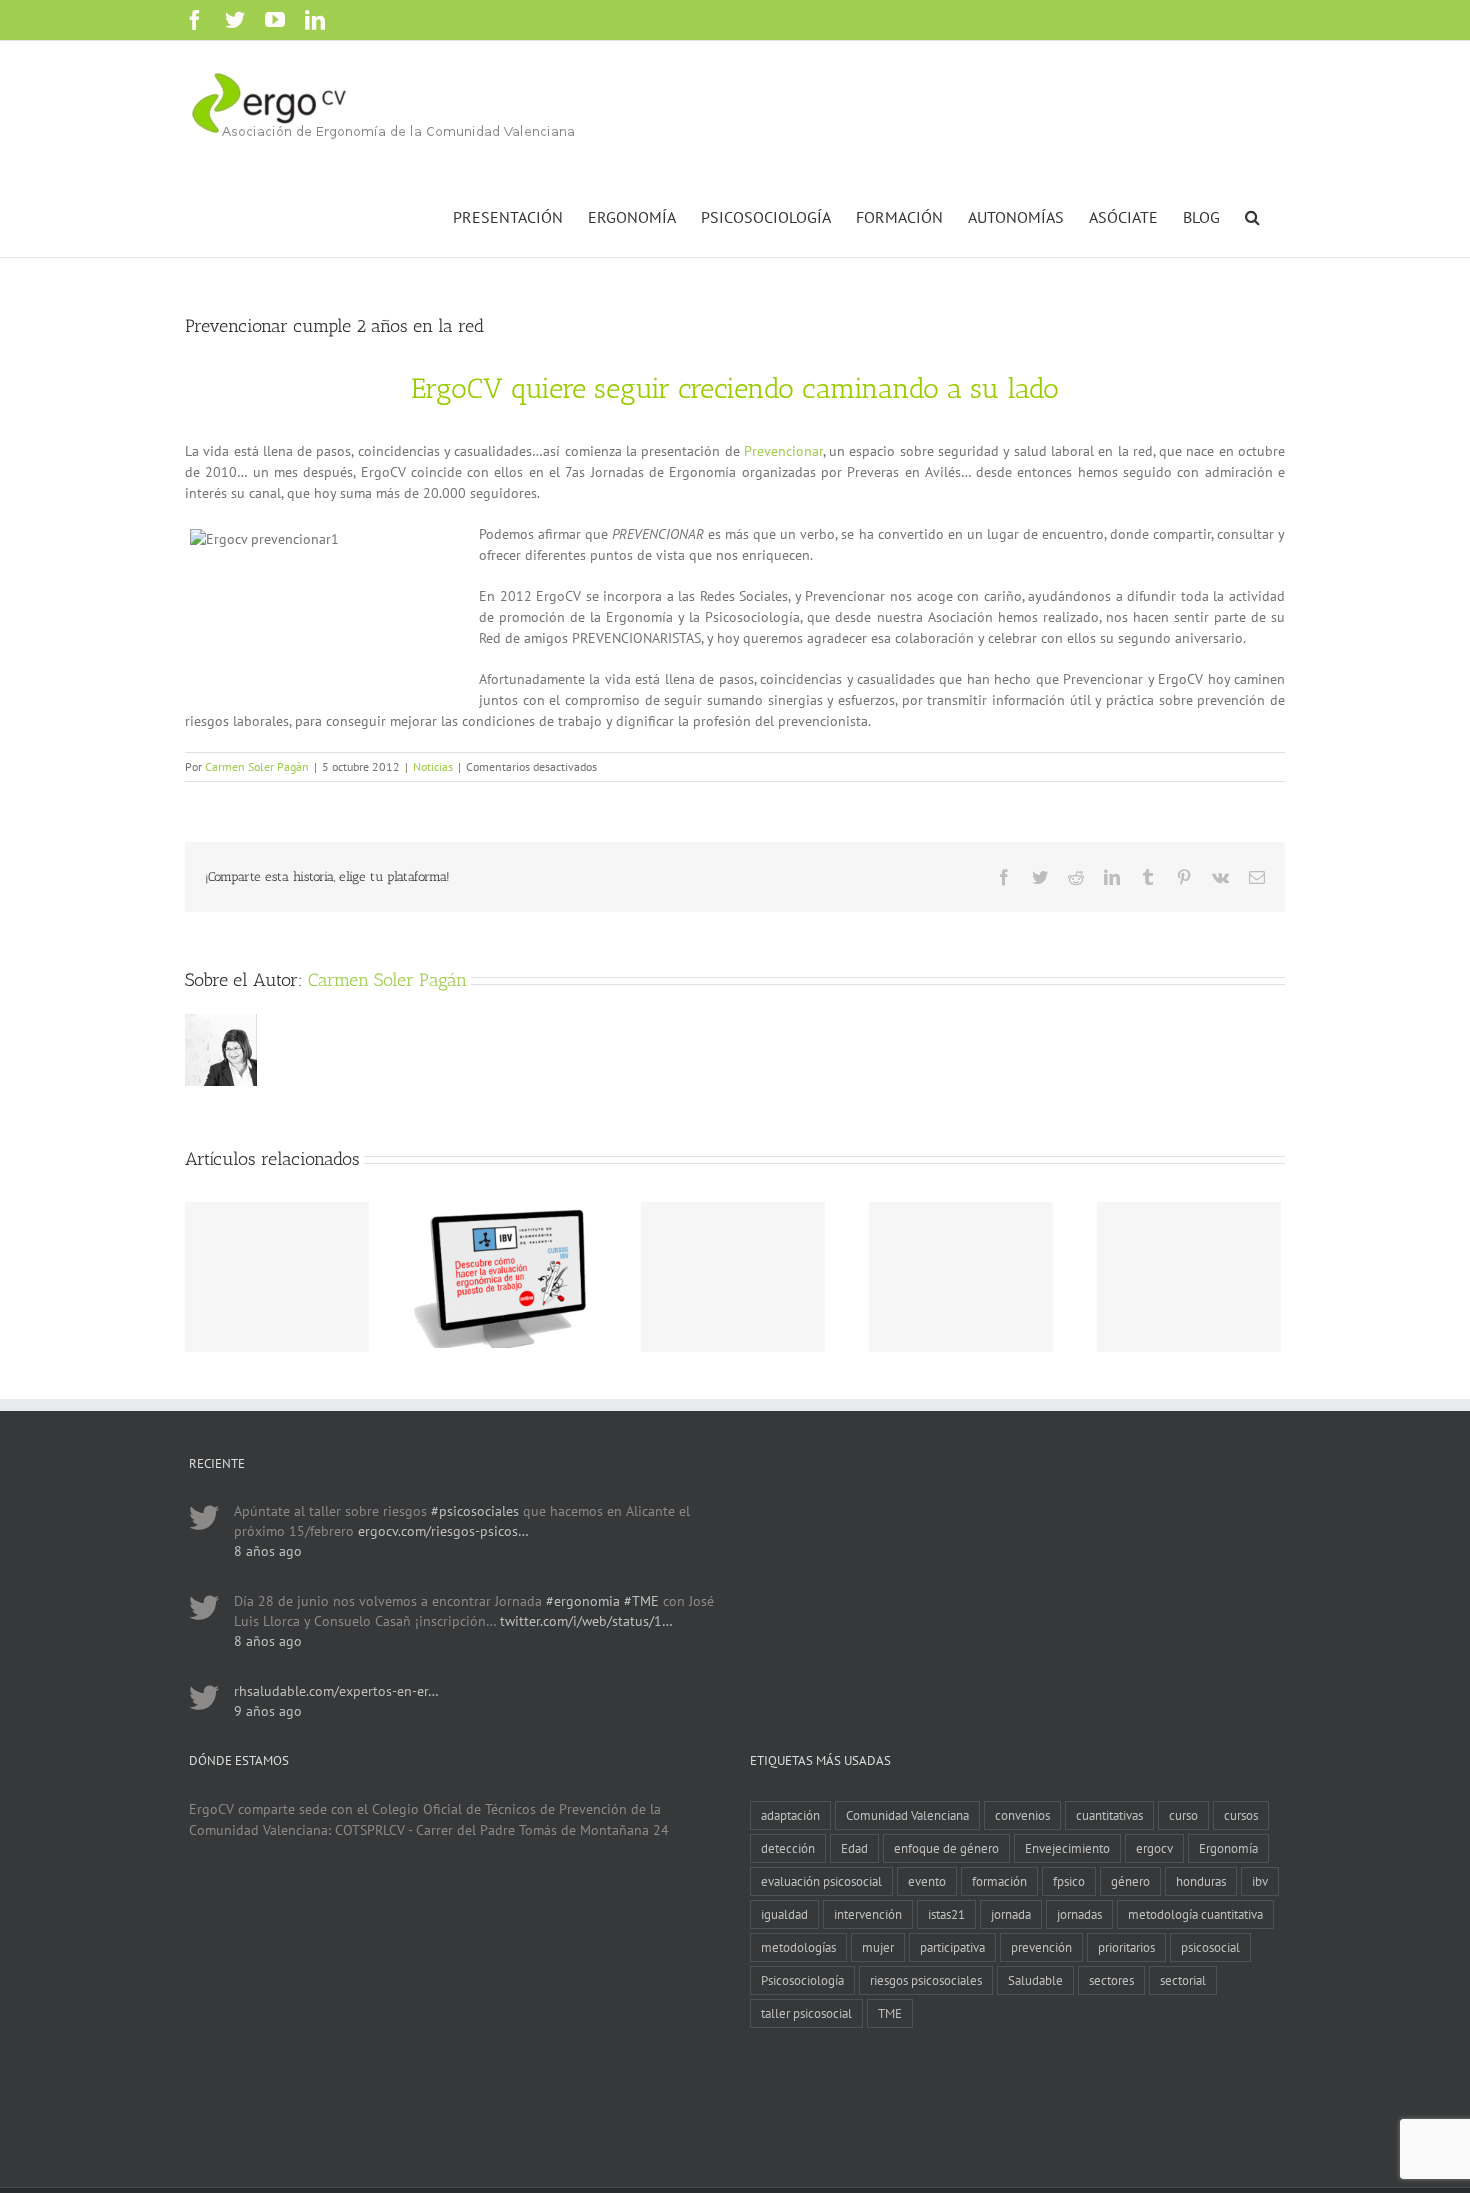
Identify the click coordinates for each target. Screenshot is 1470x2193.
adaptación (790, 1815)
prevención (1041, 1947)
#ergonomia (583, 1601)
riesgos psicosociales (926, 1980)
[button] (1252, 215)
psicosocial (1210, 1947)
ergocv (1154, 1848)
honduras (1201, 1881)
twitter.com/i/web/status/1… (586, 1621)
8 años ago (268, 1551)
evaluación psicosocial (821, 1881)
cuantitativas (1109, 1815)
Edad (854, 1848)
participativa (952, 1947)
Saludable (1035, 1980)
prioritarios (1126, 1947)
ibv (1260, 1881)
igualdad (784, 1914)
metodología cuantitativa (1195, 1914)
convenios (1022, 1815)
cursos (1241, 1815)
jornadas (1079, 1914)
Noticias (433, 766)
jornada (1011, 1914)
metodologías (798, 1947)
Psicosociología (802, 1980)
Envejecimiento (1067, 1848)
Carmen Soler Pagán (257, 766)
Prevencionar (783, 451)
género (1130, 1881)
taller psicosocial (806, 2013)
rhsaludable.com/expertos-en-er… (336, 1691)
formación (999, 1881)
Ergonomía (1228, 1848)
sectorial (1183, 1980)
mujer (878, 1947)
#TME (641, 1601)
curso (1183, 1815)
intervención (868, 1914)
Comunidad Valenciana (907, 1815)
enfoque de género (946, 1848)
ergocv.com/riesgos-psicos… (443, 1531)
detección (788, 1848)
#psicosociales (475, 1511)
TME (890, 2013)
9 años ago (268, 1711)
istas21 (946, 1914)
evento (927, 1881)
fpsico (1069, 1881)
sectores (1111, 1980)
